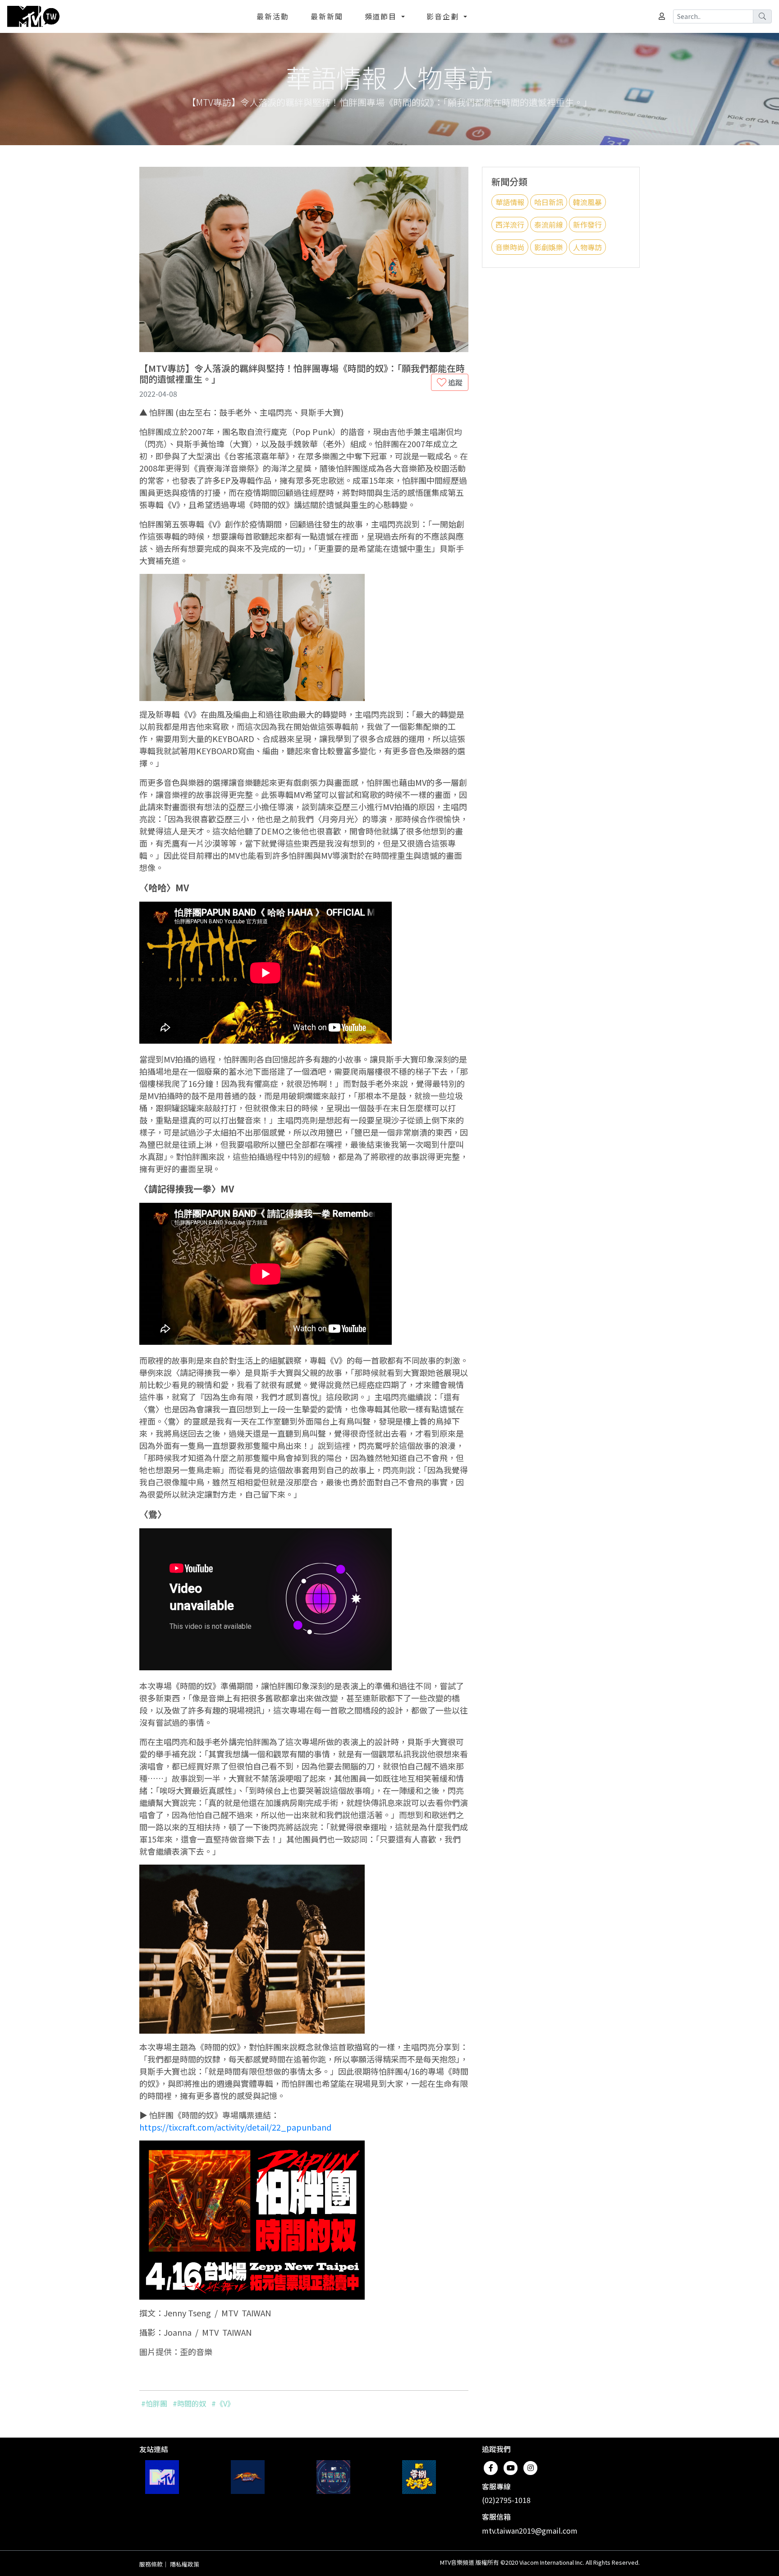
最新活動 (273, 16)
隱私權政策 (185, 2564)
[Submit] (762, 16)
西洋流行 (510, 225)
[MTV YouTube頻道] (162, 2477)
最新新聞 (327, 16)
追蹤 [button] (454, 382)
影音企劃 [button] (444, 16)
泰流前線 (549, 225)
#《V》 (223, 2403)
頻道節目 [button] (382, 16)
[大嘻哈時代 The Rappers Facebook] (248, 2477)
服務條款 (151, 2564)
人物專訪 (587, 247)
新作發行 (587, 225)
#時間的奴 (189, 2403)
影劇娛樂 (549, 247)
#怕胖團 (154, 2403)
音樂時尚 (510, 247)
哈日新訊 (549, 202)
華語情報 (510, 202)
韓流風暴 (587, 202)
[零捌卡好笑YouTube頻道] (419, 2477)
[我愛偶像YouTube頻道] (333, 2477)
